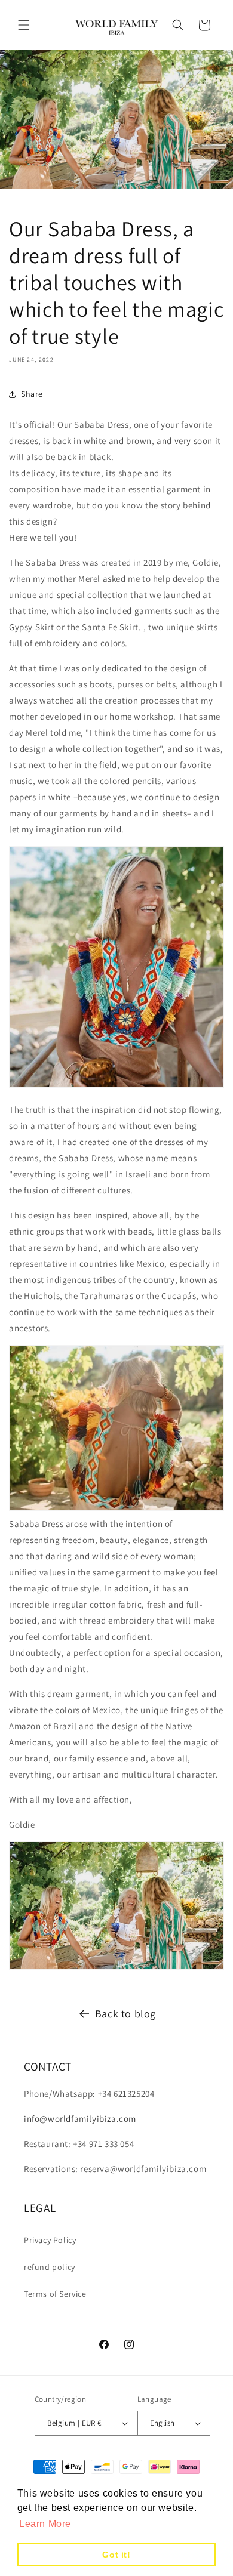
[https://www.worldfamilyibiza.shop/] (116, 1966)
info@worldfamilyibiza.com (80, 2119)
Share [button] (32, 394)
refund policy (50, 2267)
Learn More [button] (45, 2524)
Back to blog (125, 2014)
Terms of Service (55, 2294)
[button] (24, 25)
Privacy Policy (50, 2240)
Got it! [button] (116, 2555)
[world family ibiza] (116, 1085)
